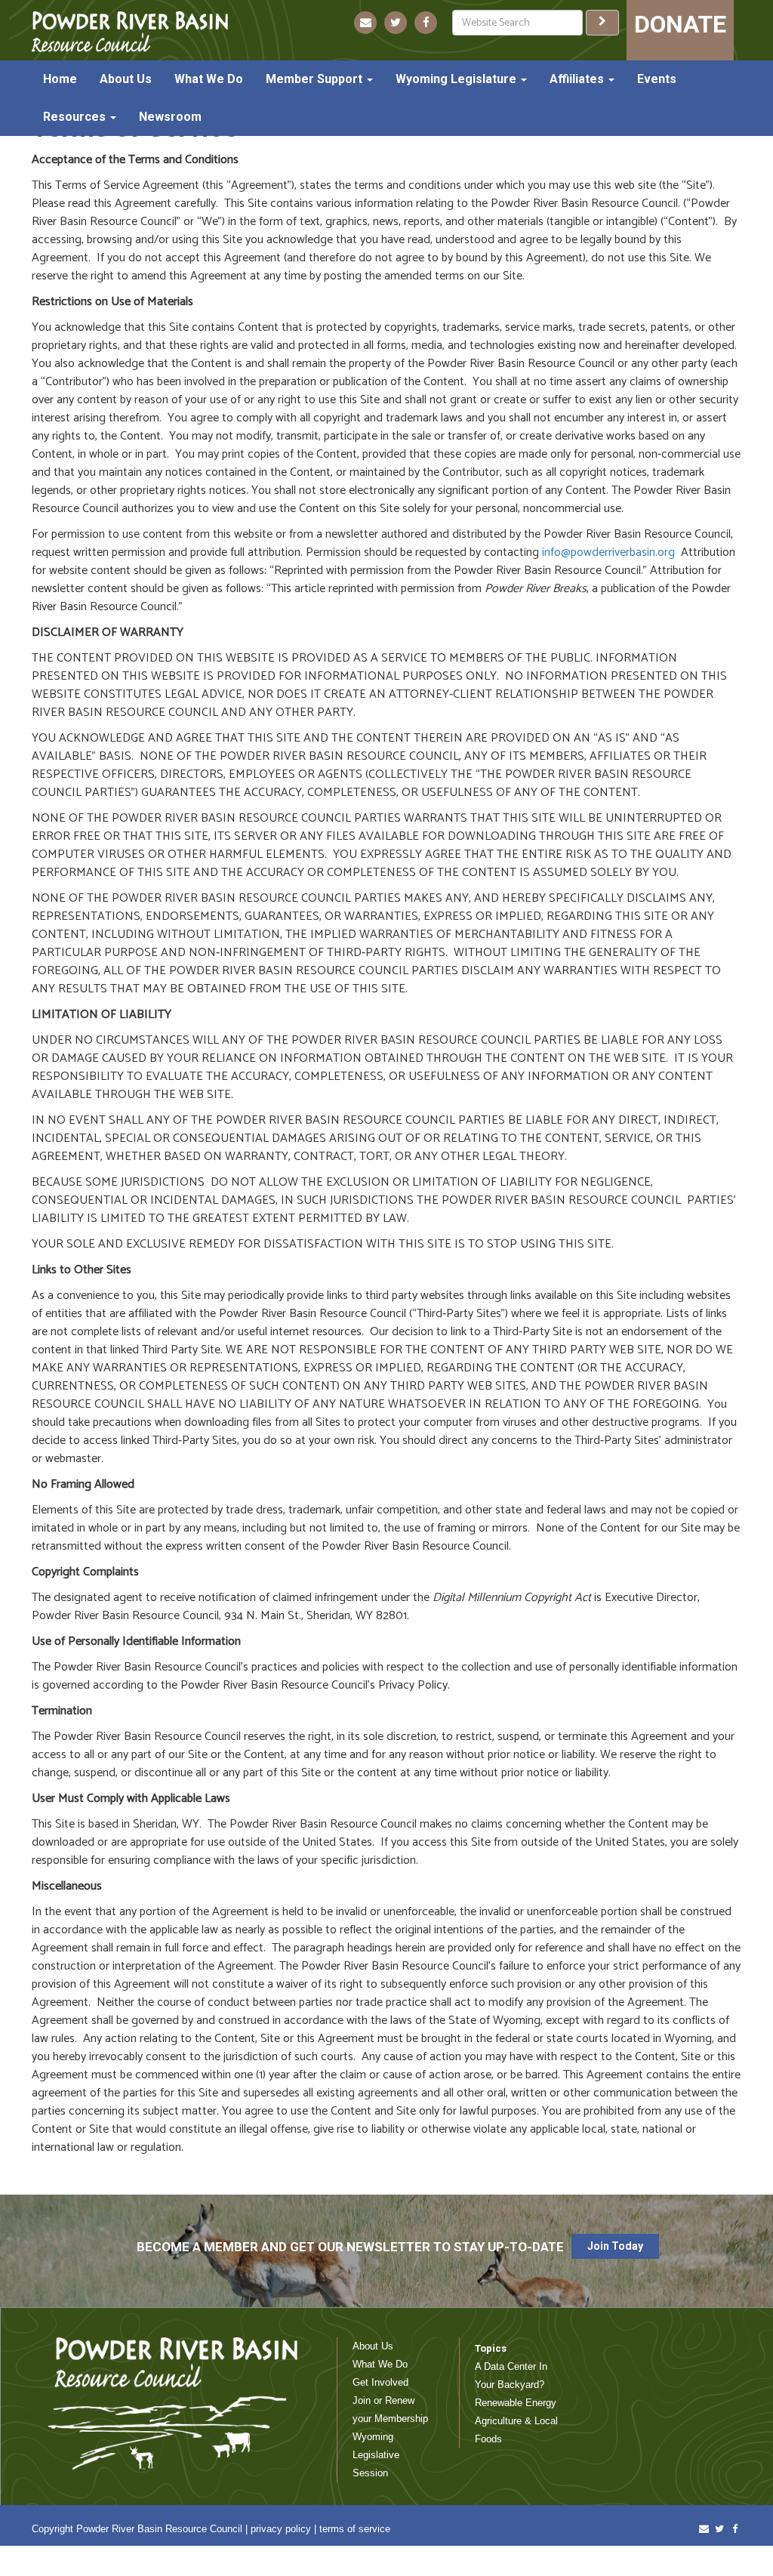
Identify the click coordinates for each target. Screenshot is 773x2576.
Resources (76, 117)
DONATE (680, 24)
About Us (126, 79)
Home (60, 79)
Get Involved (380, 2382)
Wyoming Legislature (457, 79)
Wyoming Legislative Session (376, 2455)
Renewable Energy (516, 2403)
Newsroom (170, 117)
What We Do (209, 79)
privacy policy (281, 2529)
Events (657, 79)
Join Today (615, 2246)
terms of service (355, 2529)
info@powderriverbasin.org (608, 552)
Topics (491, 2348)
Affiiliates (578, 79)
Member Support (316, 79)
